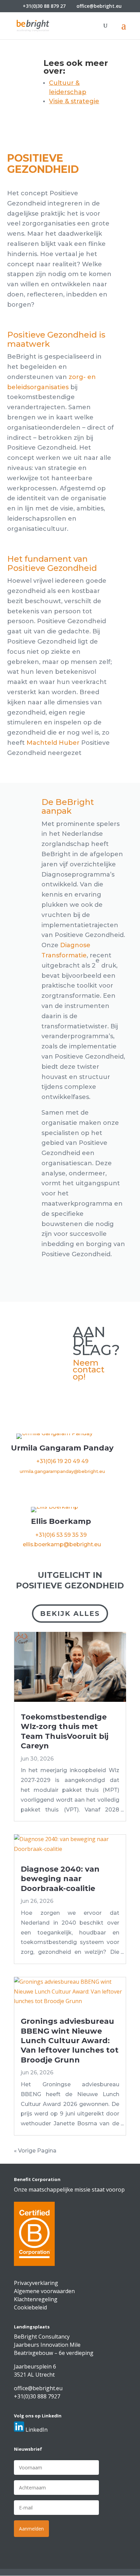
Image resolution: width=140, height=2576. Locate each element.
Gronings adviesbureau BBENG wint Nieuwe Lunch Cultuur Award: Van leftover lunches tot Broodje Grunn (70, 2041)
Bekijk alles (70, 1614)
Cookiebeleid (30, 2307)
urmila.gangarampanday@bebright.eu (62, 1471)
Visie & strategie (74, 101)
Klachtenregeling (36, 2299)
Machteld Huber (53, 743)
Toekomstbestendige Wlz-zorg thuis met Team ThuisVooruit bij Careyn (65, 1731)
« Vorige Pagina (35, 2151)
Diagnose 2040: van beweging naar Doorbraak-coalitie (60, 1879)
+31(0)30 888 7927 (37, 2396)
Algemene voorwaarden (44, 2291)
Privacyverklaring (36, 2283)
